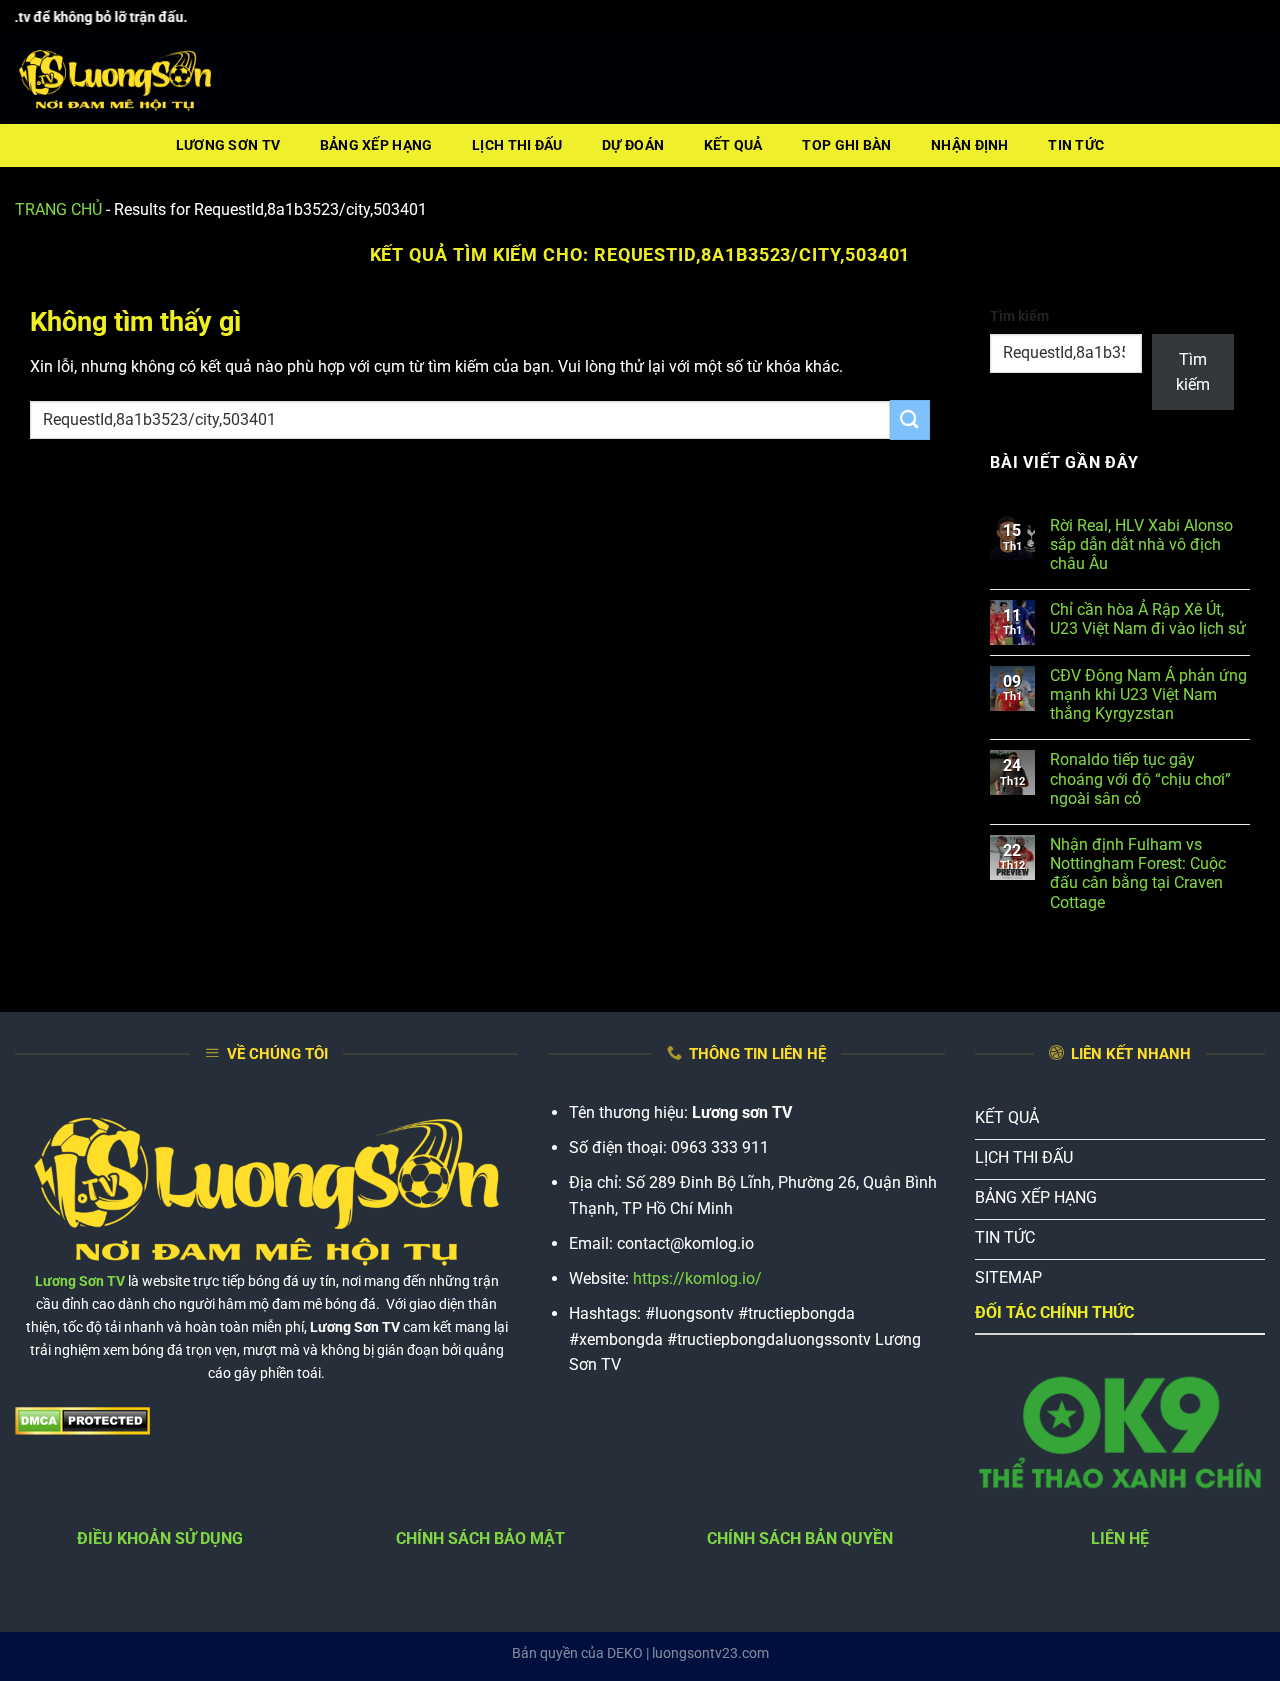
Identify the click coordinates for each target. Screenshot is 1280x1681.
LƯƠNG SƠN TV (228, 145)
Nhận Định (970, 145)
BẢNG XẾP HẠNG (376, 145)
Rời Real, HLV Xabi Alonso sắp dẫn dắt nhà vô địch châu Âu (1141, 544)
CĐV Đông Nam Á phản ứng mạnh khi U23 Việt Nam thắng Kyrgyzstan (1148, 694)
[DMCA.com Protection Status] (82, 1419)
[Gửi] (910, 419)
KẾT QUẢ (733, 145)
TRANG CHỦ (58, 209)
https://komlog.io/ (697, 1278)
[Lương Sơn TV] (115, 80)
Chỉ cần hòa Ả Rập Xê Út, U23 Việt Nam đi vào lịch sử (1148, 619)
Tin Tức (1076, 145)
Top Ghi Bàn (846, 145)
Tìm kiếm (1019, 316)
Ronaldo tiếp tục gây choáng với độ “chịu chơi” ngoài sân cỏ (1140, 778)
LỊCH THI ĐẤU (517, 145)
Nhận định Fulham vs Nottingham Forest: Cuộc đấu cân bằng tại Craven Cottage (1138, 873)
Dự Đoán (633, 145)
